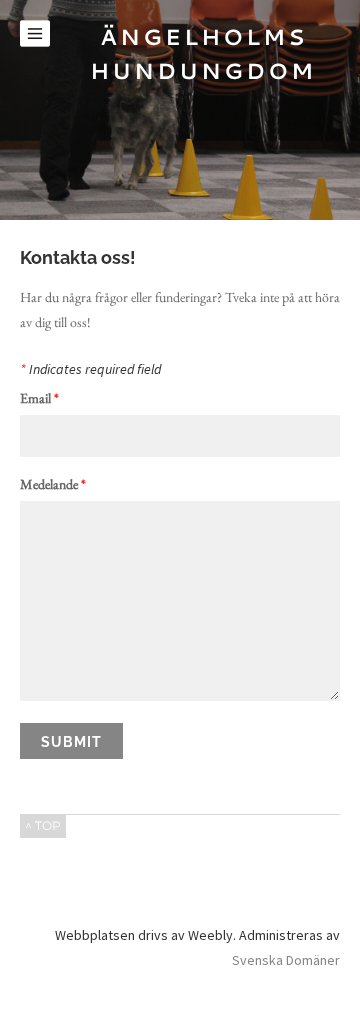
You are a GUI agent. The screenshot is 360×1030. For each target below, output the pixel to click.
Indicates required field (90, 370)
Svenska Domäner (286, 960)
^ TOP (43, 825)
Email (39, 399)
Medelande (53, 485)
